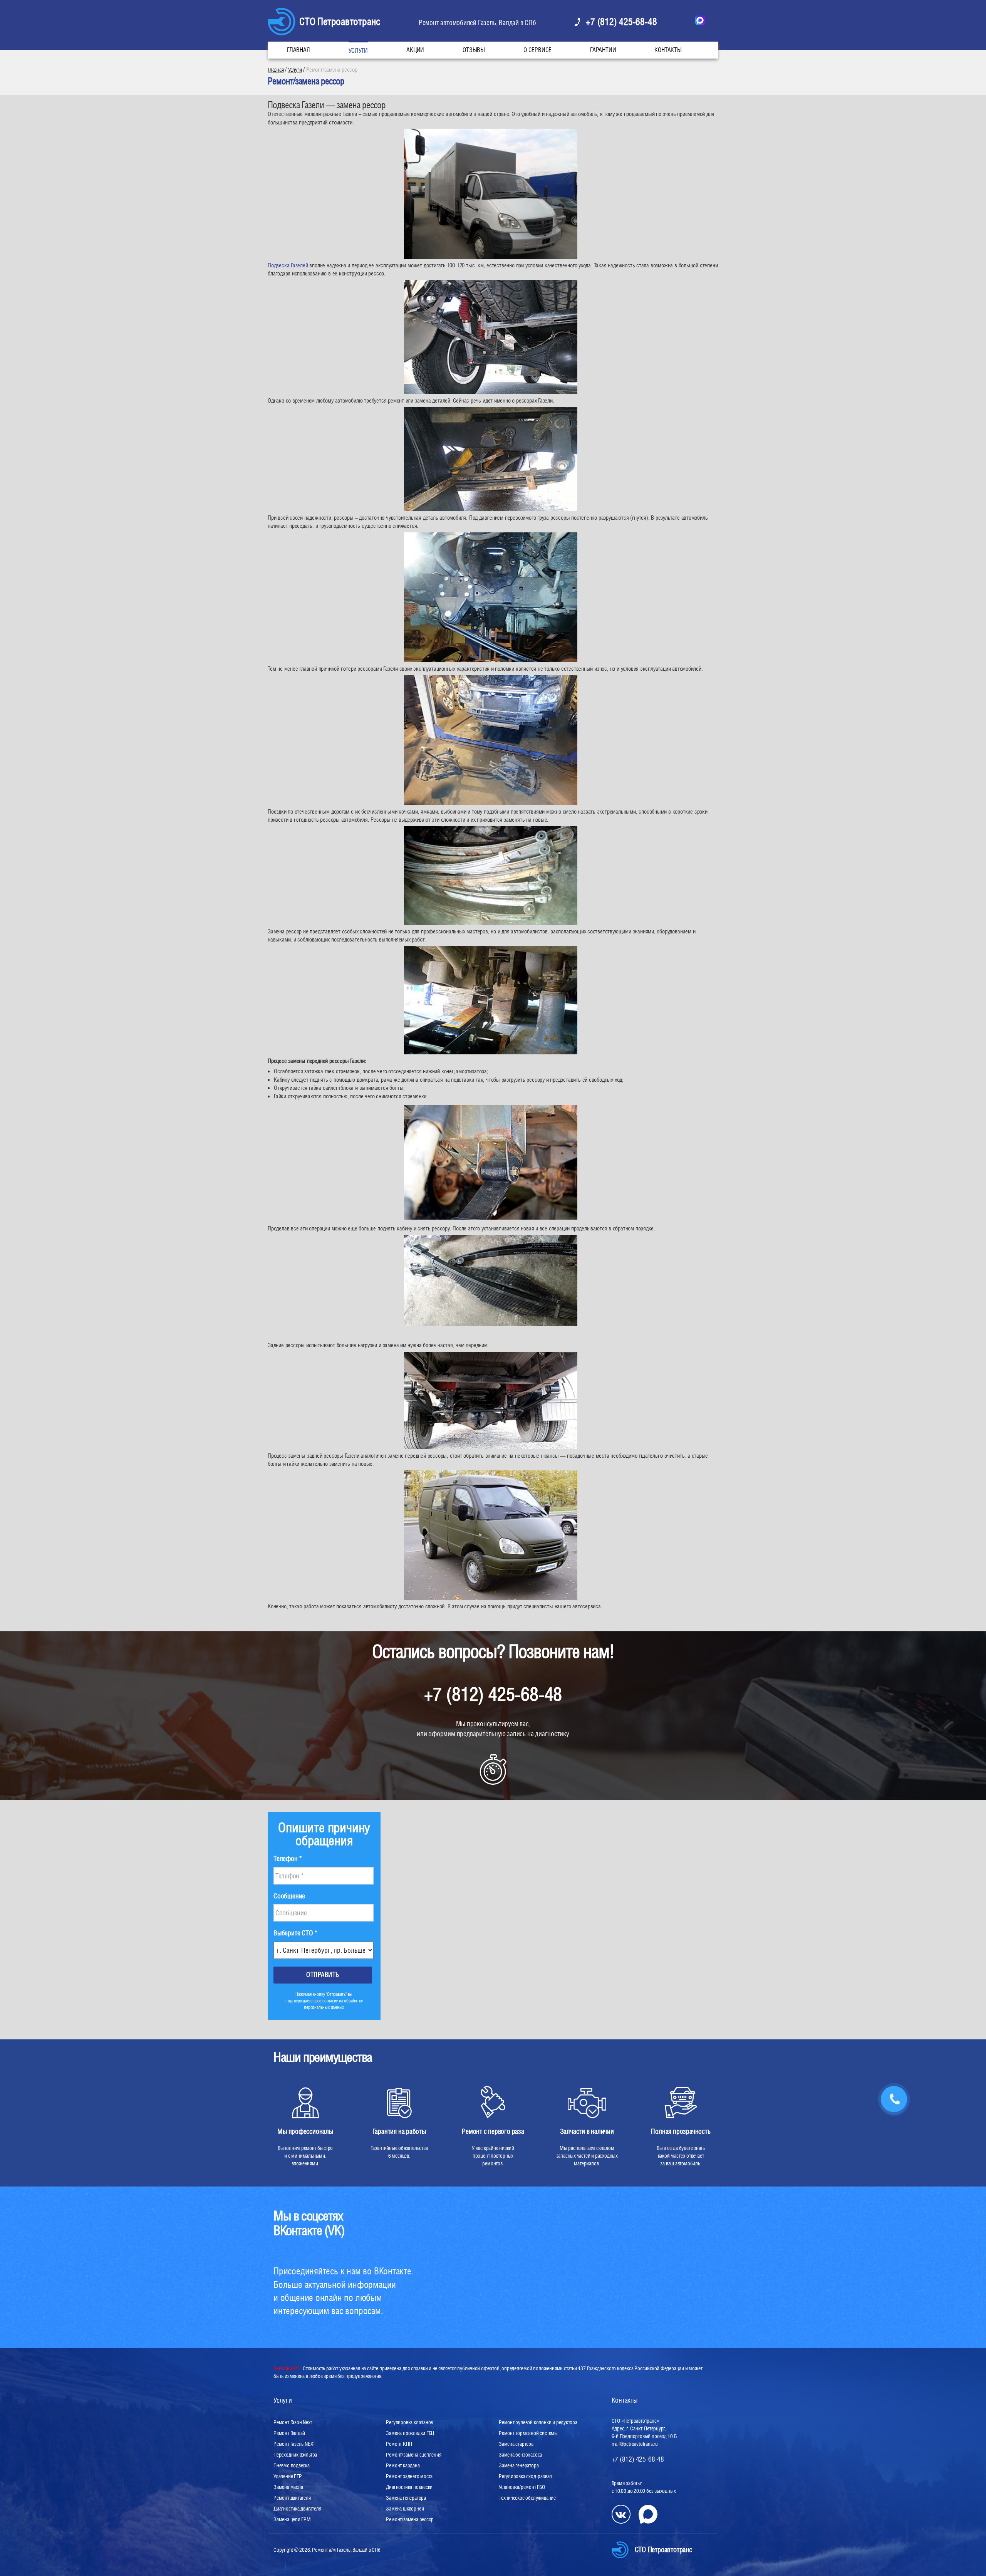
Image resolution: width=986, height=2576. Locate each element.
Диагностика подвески (409, 2487)
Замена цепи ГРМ (292, 2519)
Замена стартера (516, 2444)
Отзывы (474, 50)
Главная (298, 50)
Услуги (358, 51)
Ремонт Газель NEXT (294, 2444)
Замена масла (288, 2487)
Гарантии (603, 50)
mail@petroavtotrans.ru (635, 2444)
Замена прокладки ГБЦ (410, 2433)
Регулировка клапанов (409, 2422)
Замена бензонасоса (520, 2455)
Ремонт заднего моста (409, 2476)
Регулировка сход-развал (525, 2476)
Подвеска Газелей (288, 265)
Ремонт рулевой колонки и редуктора (538, 2422)
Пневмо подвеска (292, 2465)
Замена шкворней (405, 2509)
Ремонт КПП (399, 2444)
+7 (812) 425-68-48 (621, 22)
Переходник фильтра (295, 2455)
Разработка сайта (292, 2556)
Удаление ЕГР (288, 2476)
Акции (415, 50)
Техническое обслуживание (527, 2498)
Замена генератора (406, 2498)
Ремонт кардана (403, 2465)
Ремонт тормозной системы (528, 2433)
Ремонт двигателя (292, 2498)
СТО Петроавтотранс (340, 21)
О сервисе (537, 50)
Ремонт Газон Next (293, 2422)
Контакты (668, 50)
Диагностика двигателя (297, 2509)
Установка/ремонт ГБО (522, 2487)
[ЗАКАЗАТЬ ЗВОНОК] (894, 2100)
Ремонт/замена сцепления (413, 2455)
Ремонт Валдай (289, 2433)
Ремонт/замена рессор (410, 2519)
